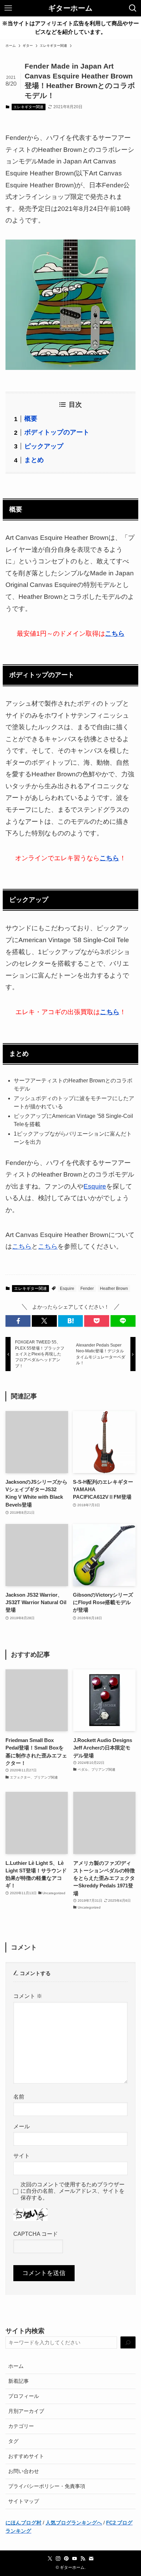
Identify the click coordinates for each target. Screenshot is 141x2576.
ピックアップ (44, 446)
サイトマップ (24, 2501)
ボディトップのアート (57, 432)
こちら (22, 1246)
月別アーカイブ (26, 2411)
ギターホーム (70, 8)
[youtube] (75, 2559)
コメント (28, 1996)
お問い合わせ (24, 2471)
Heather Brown (114, 1289)
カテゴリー (21, 2426)
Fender (87, 1289)
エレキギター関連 (28, 107)
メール (22, 2126)
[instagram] (58, 2559)
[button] (18, 1321)
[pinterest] (66, 2559)
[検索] (128, 2343)
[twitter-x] (50, 2559)
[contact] (91, 2559)
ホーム (16, 2366)
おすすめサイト (26, 2456)
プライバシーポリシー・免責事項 (47, 2486)
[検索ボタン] (133, 8)
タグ (13, 2441)
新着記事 (18, 2381)
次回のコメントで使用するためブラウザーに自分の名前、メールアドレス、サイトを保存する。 (73, 2191)
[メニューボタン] (8, 8)
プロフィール (24, 2396)
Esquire (95, 1186)
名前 (19, 2097)
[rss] (83, 2559)
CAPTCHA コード (36, 2234)
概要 (31, 419)
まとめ (34, 460)
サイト (22, 2156)
